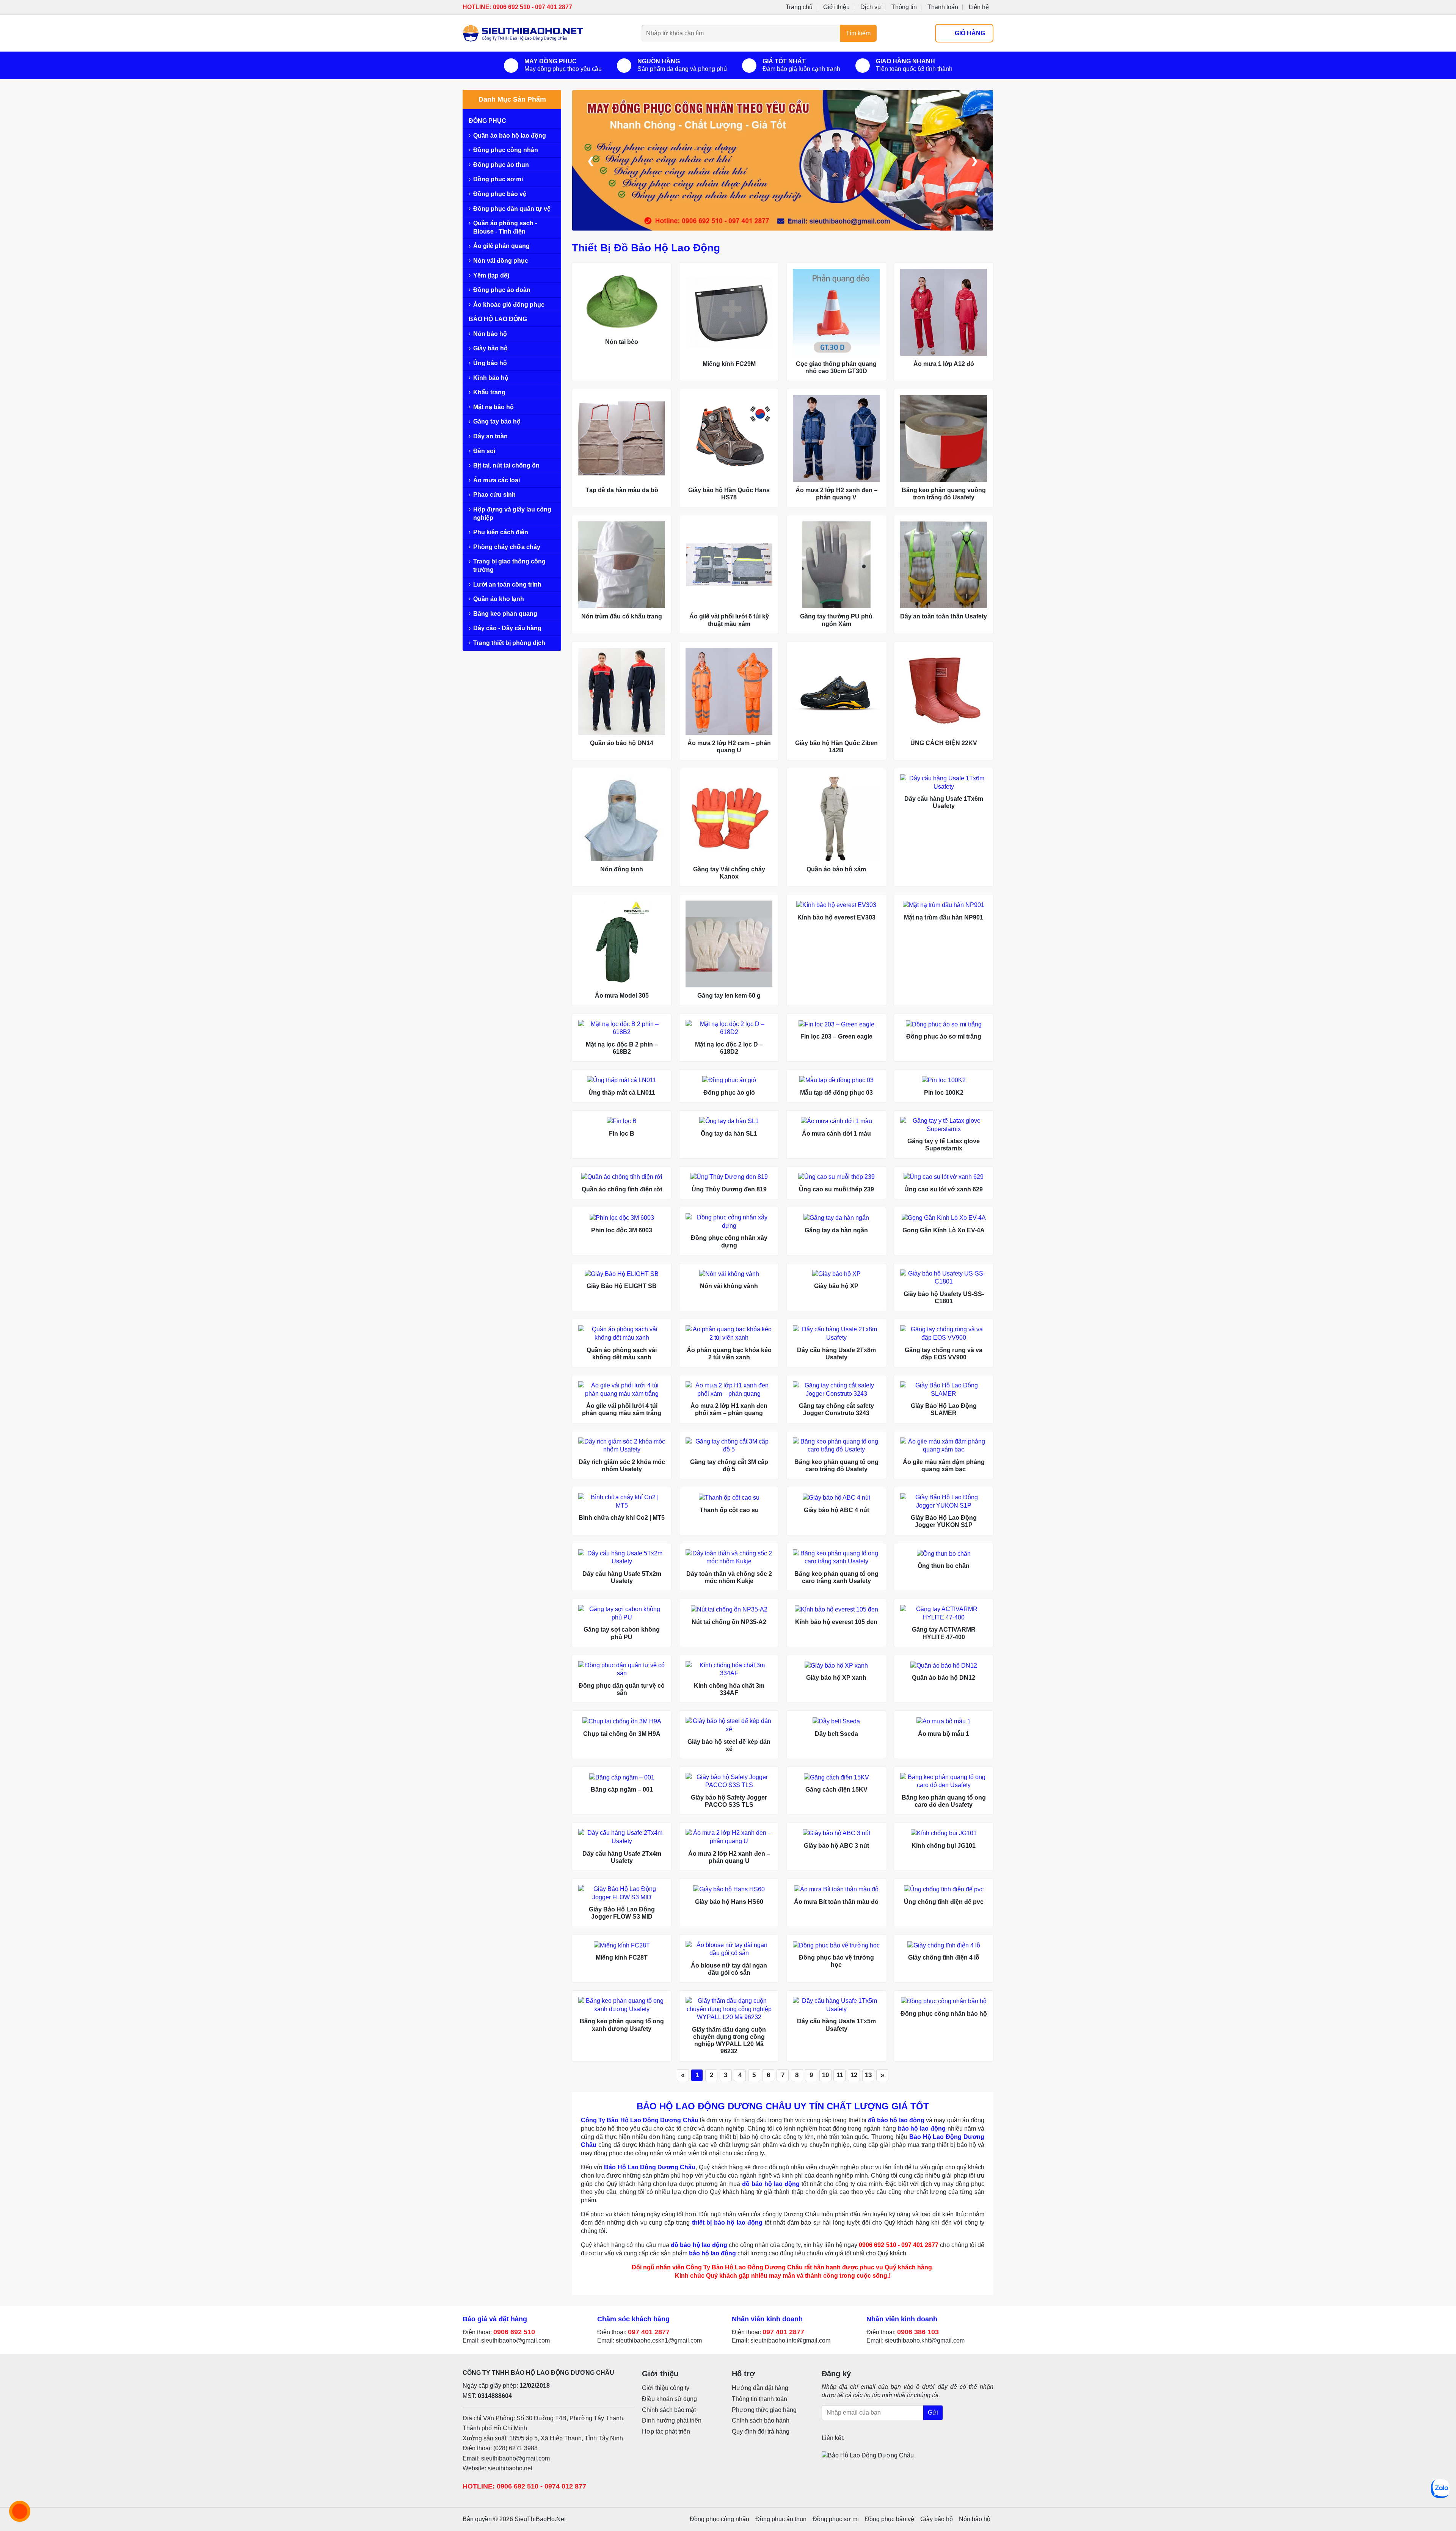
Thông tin (904, 7)
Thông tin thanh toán (759, 2399)
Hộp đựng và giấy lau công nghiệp (512, 514)
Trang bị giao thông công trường (509, 566)
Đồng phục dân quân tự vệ (512, 209)
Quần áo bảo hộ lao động (510, 136)
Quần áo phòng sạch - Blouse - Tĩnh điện (505, 227)
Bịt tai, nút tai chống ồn (506, 465)
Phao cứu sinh (494, 495)
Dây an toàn (490, 436)
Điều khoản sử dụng (669, 2399)
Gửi (933, 2413)
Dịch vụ (871, 7)
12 (854, 2075)
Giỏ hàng (970, 33)
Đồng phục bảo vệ (500, 194)
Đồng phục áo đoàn (502, 290)
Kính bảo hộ (491, 378)
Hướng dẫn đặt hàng (760, 2388)
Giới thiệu (836, 7)
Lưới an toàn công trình (507, 584)
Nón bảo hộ (490, 334)
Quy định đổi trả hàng (761, 2431)
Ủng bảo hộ (490, 363)
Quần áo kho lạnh (499, 599)
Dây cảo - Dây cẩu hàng (507, 628)
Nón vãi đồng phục (501, 261)
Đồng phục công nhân (506, 150)
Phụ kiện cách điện (501, 532)
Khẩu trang (489, 392)
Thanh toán (943, 7)
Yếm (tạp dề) (491, 275)
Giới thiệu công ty (666, 2388)
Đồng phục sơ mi (498, 179)
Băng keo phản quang (505, 614)
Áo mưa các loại (497, 480)
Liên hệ (979, 7)
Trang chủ (799, 7)
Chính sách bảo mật (669, 2410)
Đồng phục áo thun (501, 165)
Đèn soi (484, 451)
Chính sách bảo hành (761, 2420)
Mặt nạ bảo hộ (493, 407)
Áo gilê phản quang (501, 246)
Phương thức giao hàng (764, 2410)
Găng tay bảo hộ (497, 421)
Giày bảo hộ (490, 348)
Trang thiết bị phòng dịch (509, 643)
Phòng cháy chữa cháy (507, 547)
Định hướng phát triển (672, 2420)
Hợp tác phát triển (666, 2431)
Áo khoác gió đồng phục (509, 305)
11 (840, 2075)
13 (868, 2075)
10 (825, 2075)
